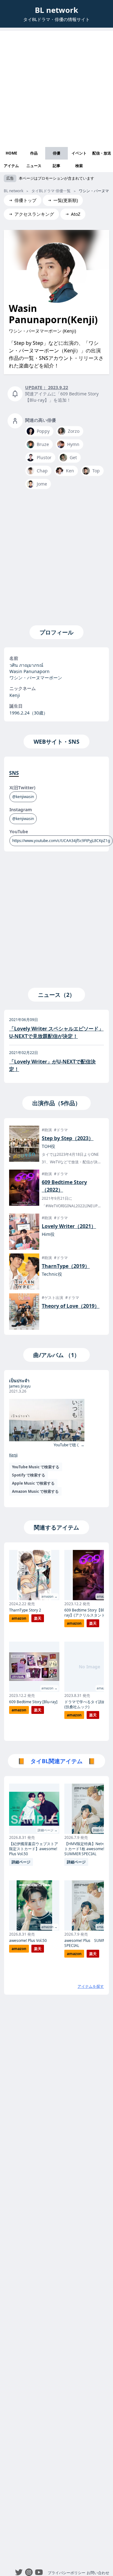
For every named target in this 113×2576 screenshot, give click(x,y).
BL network (56, 10)
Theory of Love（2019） (71, 1306)
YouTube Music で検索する (36, 1467)
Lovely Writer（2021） (69, 1226)
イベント (79, 153)
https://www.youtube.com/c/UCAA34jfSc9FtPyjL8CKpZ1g (61, 841)
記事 (56, 166)
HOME (11, 153)
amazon (19, 1618)
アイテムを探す (91, 1986)
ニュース (34, 166)
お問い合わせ (98, 2573)
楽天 (38, 1618)
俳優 (56, 153)
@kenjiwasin (23, 797)
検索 (79, 166)
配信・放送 (102, 153)
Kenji (13, 1455)
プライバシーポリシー (67, 2573)
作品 (34, 153)
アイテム (11, 166)
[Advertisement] (56, 87)
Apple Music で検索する (33, 1483)
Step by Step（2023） (68, 1138)
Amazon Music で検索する (35, 1491)
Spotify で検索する (29, 1475)
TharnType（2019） (66, 1266)
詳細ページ (21, 1862)
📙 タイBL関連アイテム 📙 (56, 1761)
